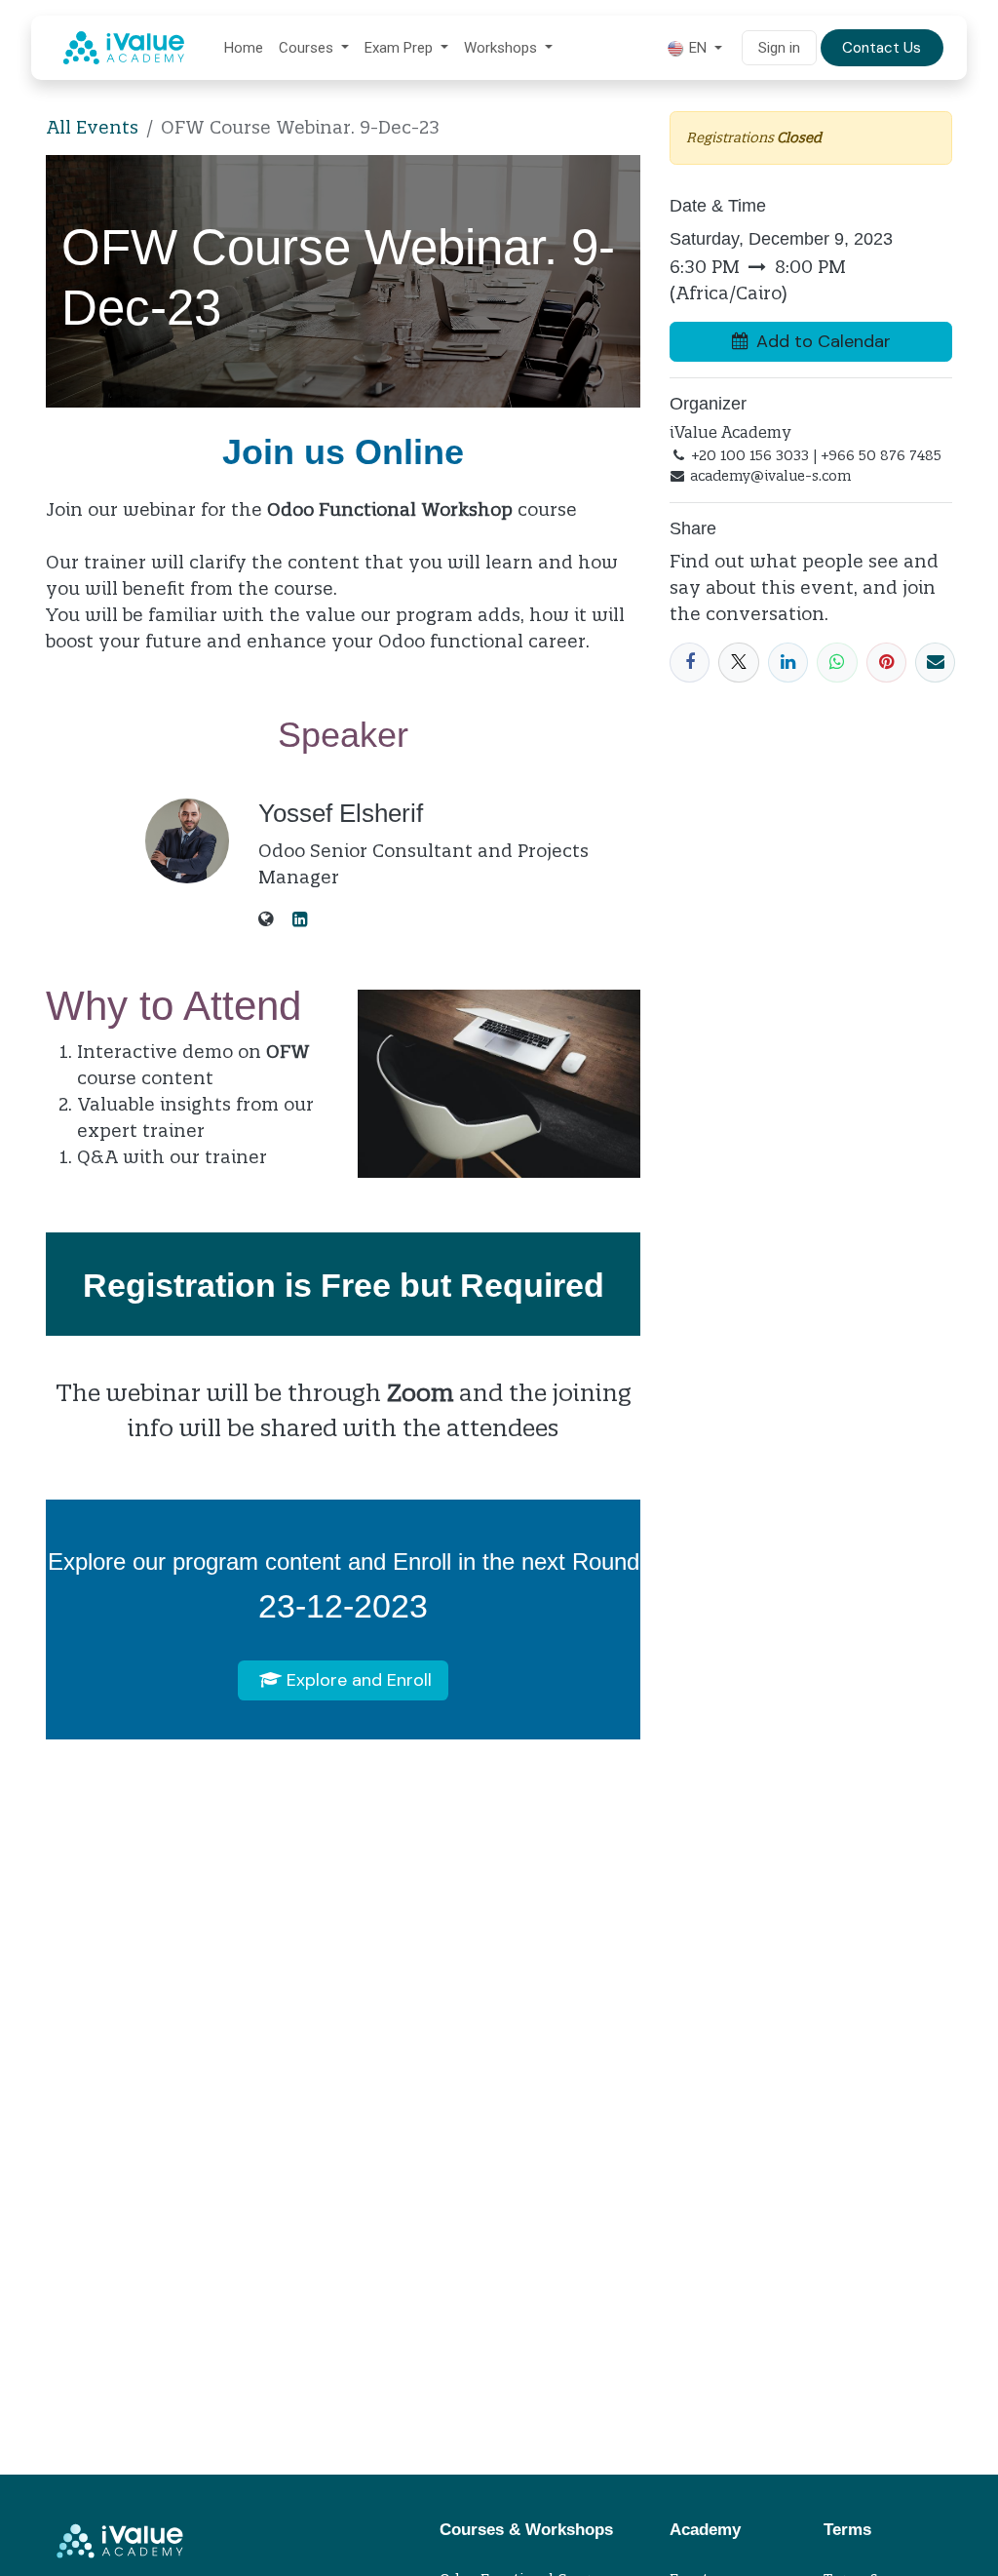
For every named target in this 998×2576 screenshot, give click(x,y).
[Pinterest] (886, 663)
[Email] (935, 663)
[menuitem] (244, 48)
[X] (738, 663)
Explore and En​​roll (357, 1680)
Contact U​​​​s (882, 48)
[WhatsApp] (837, 663)
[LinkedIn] (788, 663)
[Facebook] (690, 663)
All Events (92, 127)
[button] (811, 342)
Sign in (779, 48)
